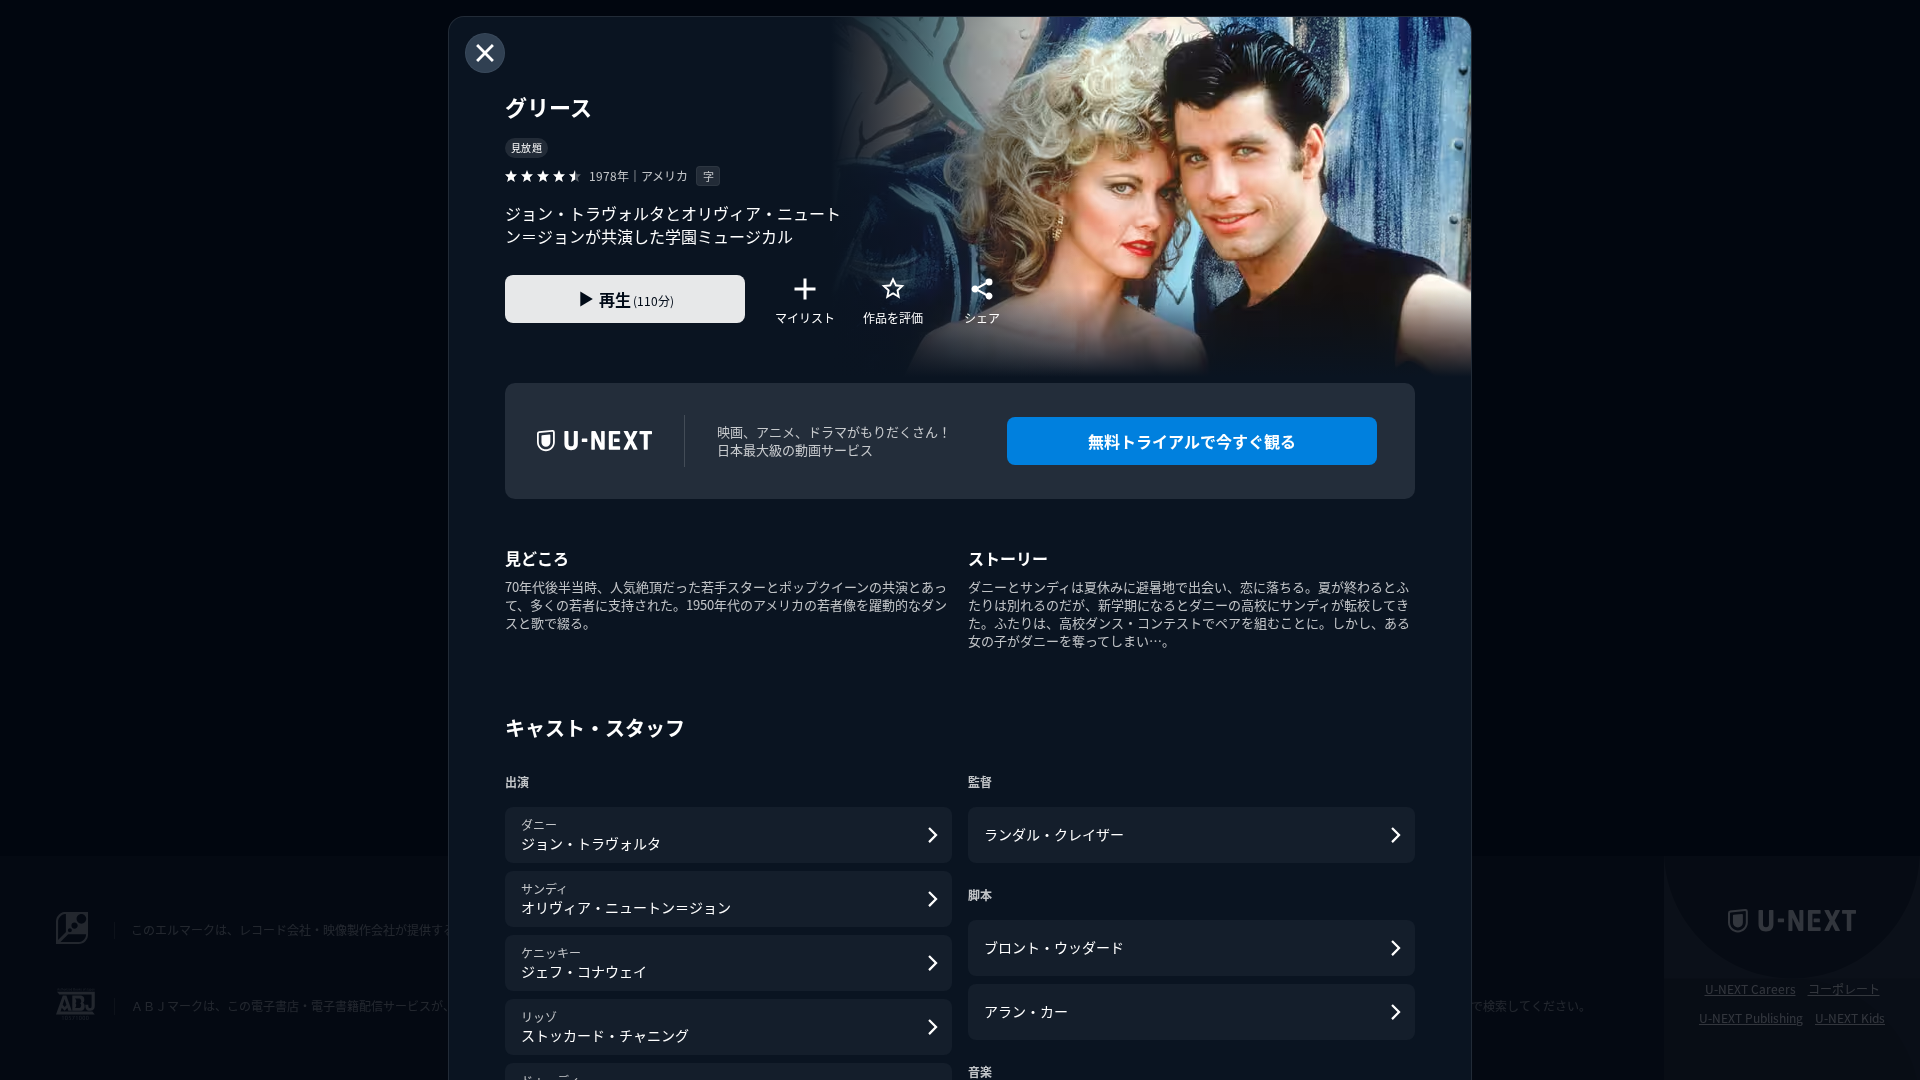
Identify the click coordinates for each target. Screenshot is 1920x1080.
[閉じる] (485, 53)
